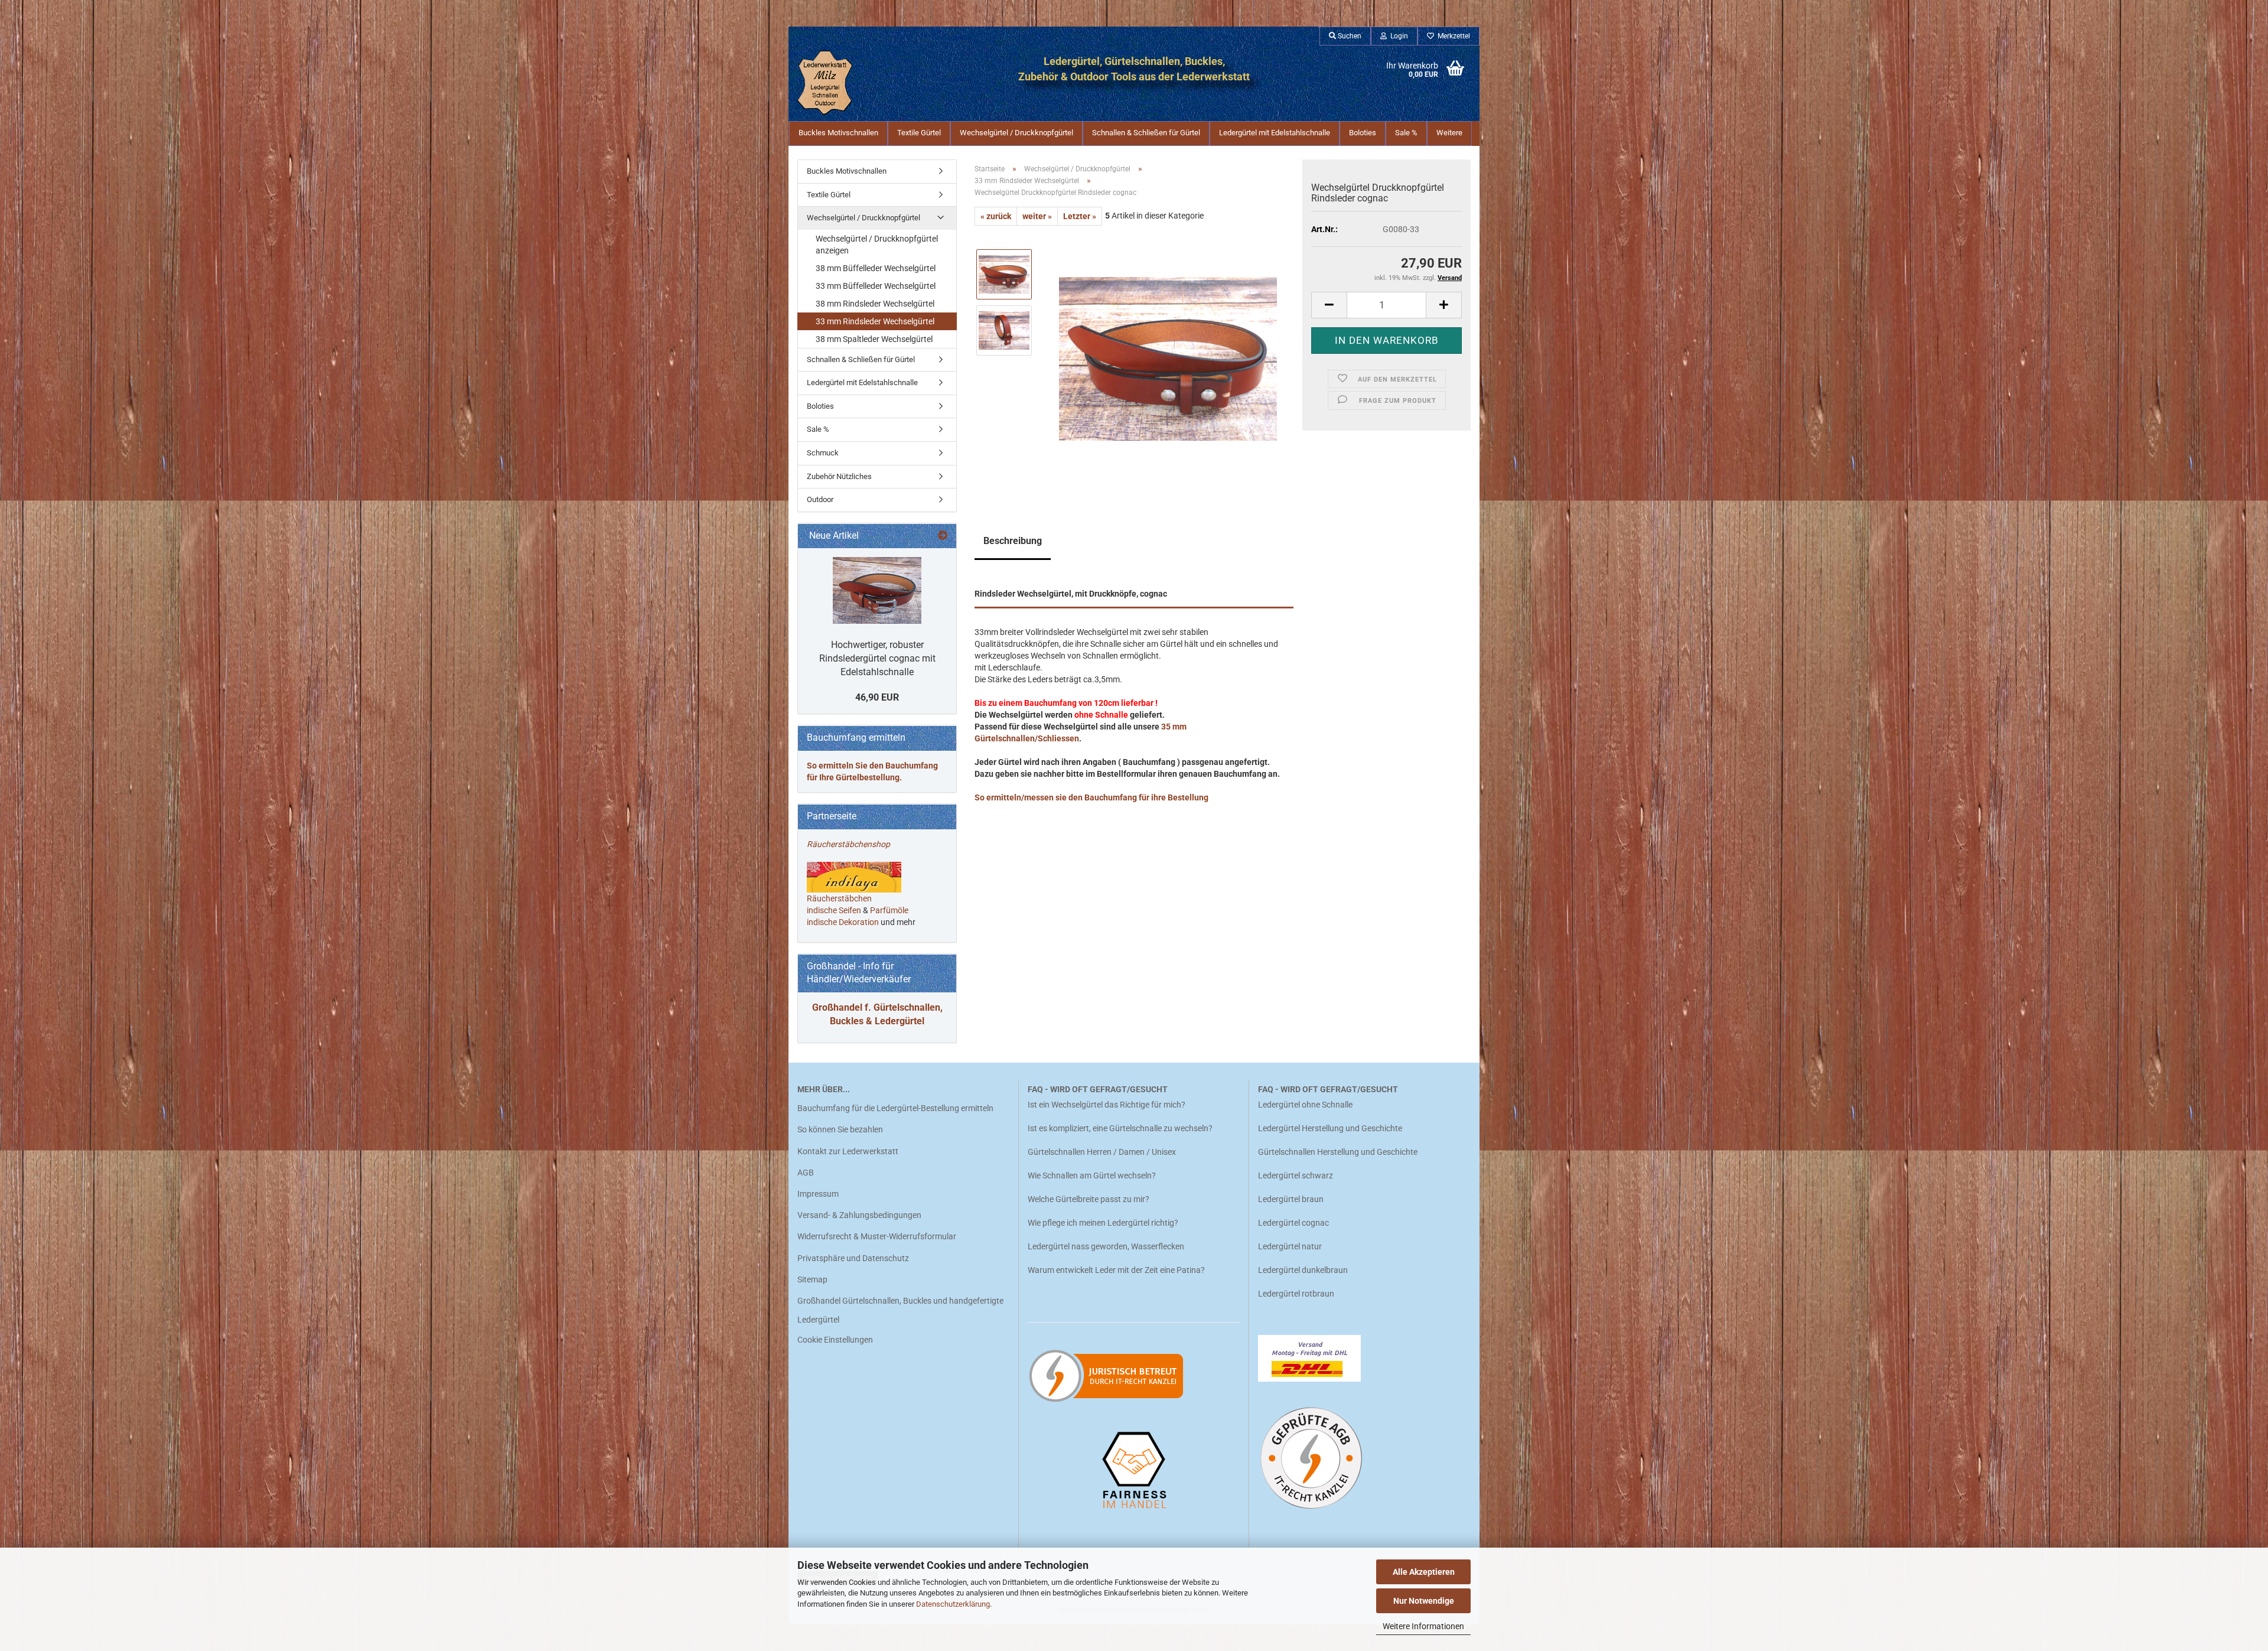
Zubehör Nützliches (839, 476)
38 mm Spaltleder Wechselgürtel (874, 339)
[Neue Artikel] (943, 536)
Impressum (818, 1194)
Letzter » (1080, 216)
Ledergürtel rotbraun (1296, 1294)
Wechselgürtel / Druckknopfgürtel (1016, 133)
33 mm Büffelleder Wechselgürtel (876, 286)
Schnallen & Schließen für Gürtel (1146, 133)
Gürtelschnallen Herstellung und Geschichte (1338, 1152)
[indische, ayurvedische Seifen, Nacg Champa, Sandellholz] (862, 910)
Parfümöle (889, 910)
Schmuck (823, 453)
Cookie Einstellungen (835, 1340)
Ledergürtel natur (1290, 1246)
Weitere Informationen (1423, 1626)
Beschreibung (1013, 541)
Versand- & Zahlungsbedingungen (859, 1215)
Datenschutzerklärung (953, 1604)
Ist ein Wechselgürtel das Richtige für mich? (1107, 1105)
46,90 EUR (877, 697)
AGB (806, 1173)
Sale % (1406, 133)
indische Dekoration (843, 922)
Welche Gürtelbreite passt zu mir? (1089, 1199)
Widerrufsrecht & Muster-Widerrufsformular (877, 1236)
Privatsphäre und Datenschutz (853, 1258)
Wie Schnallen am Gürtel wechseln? (1093, 1175)
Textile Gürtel (919, 133)
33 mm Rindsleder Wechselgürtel (875, 321)
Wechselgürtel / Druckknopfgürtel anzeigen (877, 245)
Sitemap (812, 1279)
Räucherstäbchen (839, 898)
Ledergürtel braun (1291, 1199)
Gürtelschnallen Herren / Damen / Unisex (1102, 1152)
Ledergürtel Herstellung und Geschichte (1330, 1128)
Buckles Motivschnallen (838, 133)
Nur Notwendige (1424, 1601)
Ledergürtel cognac (1293, 1223)
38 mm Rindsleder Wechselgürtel (875, 304)
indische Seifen (834, 910)
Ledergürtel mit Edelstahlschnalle (1275, 133)
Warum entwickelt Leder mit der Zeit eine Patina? (1116, 1270)
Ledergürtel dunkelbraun (1303, 1270)
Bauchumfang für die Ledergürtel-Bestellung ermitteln (895, 1108)
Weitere (1449, 133)
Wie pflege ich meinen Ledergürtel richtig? (1103, 1223)
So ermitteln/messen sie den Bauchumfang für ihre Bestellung (1091, 797)
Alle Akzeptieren (1424, 1572)
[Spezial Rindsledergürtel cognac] (877, 590)
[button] (1329, 305)
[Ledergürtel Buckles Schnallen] (846, 83)
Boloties (1363, 133)
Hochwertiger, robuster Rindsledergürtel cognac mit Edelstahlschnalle (877, 658)
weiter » (1037, 216)
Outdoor (820, 499)
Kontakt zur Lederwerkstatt (848, 1151)
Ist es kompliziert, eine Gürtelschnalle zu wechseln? (1120, 1128)
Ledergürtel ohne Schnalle (1305, 1105)
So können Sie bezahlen (840, 1129)
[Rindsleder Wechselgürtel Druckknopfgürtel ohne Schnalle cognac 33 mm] (1168, 358)
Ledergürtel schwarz (1296, 1175)
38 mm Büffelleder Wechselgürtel (876, 268)
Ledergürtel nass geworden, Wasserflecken (1106, 1246)
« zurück (996, 216)
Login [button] (1397, 36)
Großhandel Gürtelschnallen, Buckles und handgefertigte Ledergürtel (900, 1310)
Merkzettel (1452, 36)
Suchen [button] (1349, 36)
